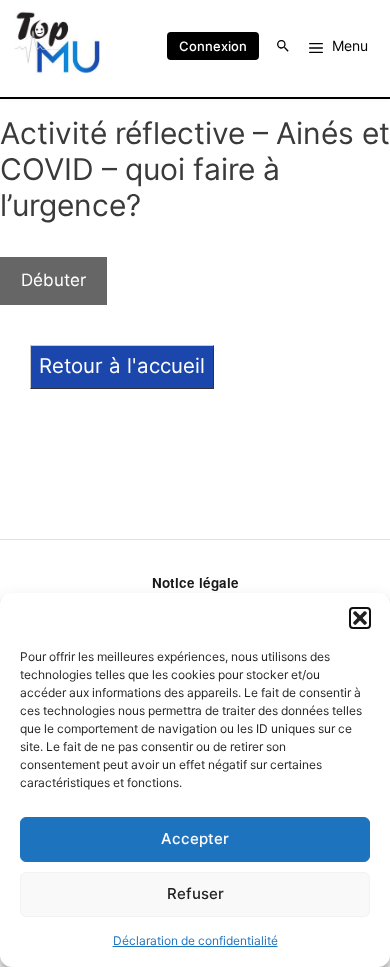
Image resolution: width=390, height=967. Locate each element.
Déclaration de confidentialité (195, 940)
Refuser (195, 893)
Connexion (213, 46)
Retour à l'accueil (122, 365)
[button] (360, 618)
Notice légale (195, 582)
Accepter (195, 838)
